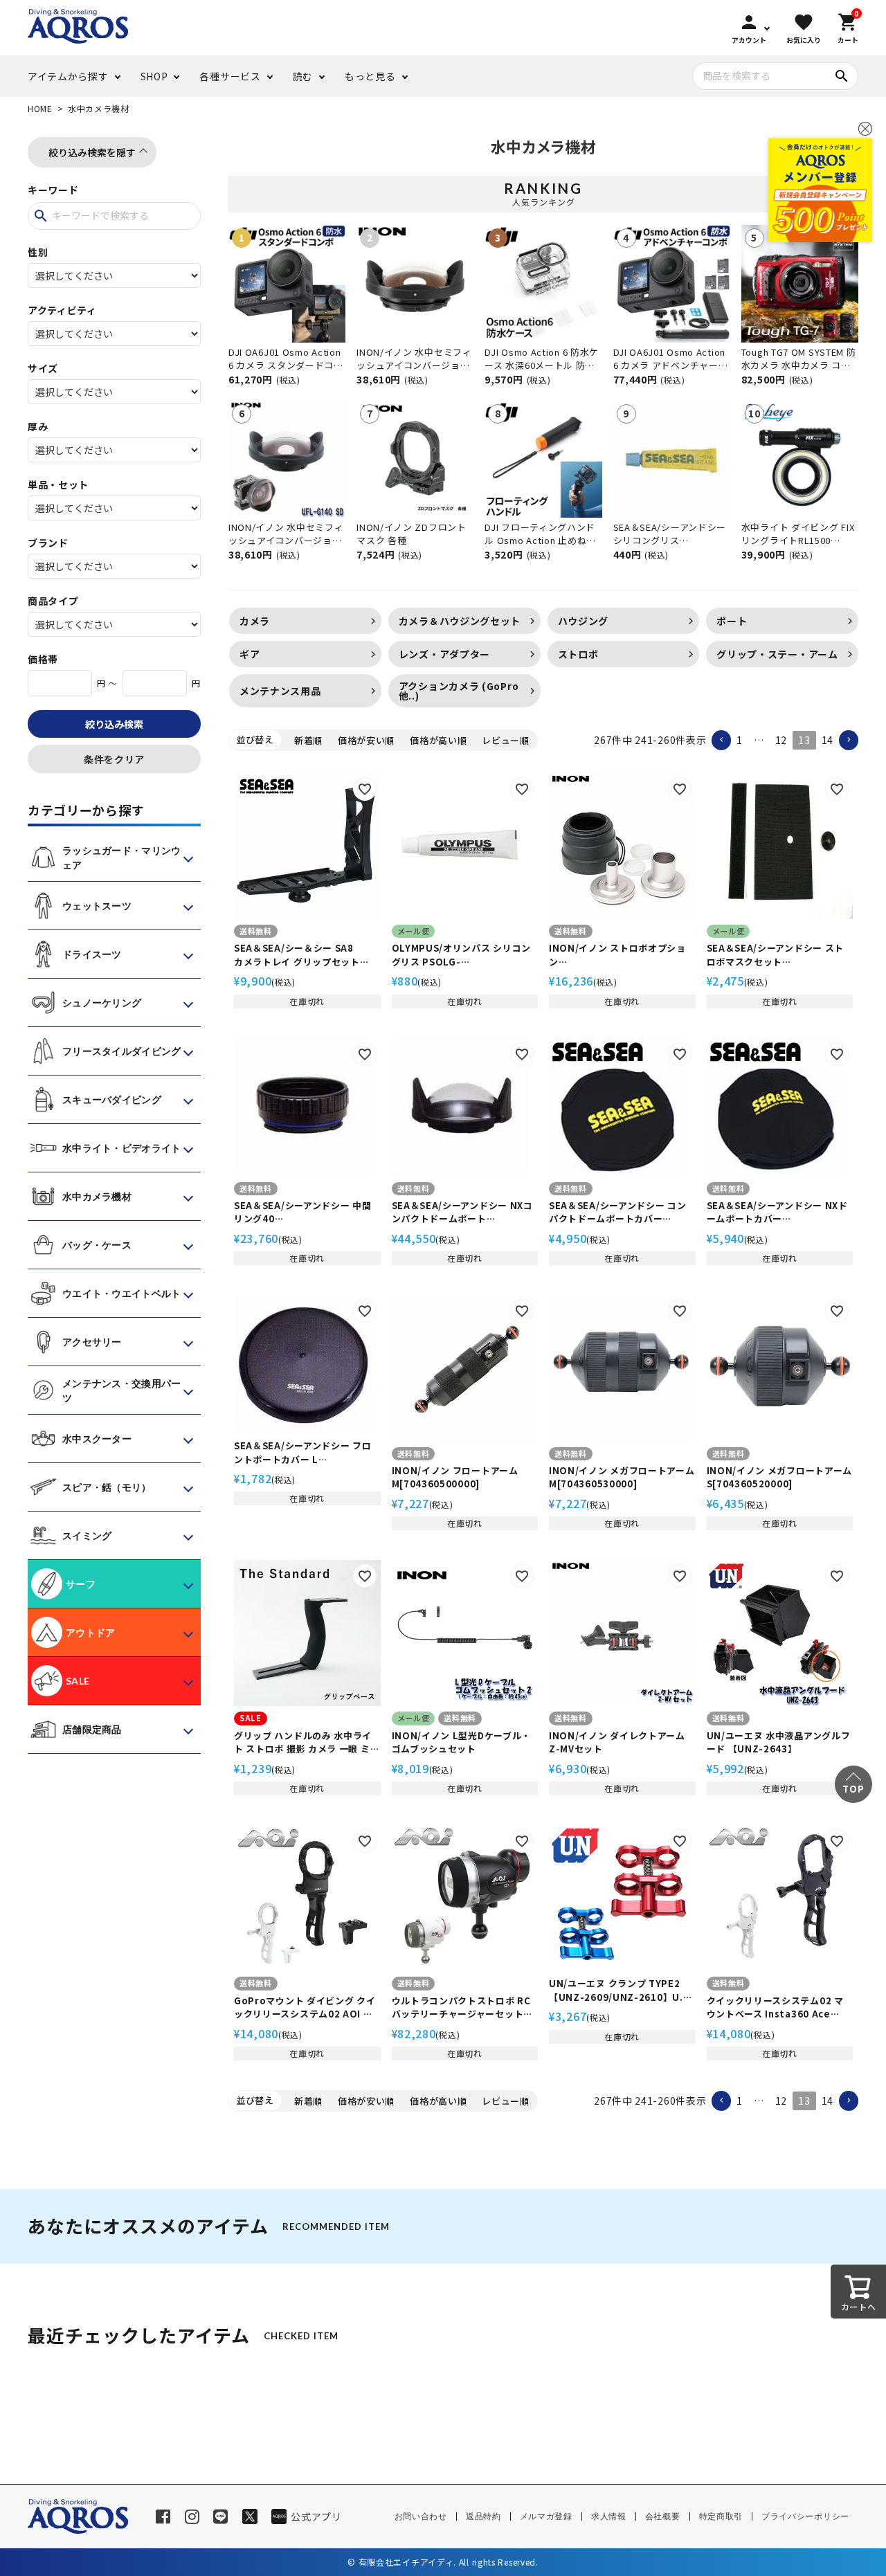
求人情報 (609, 2516)
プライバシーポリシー (805, 2516)
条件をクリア (114, 759)
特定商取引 (721, 2516)
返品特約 (483, 2516)
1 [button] (740, 740)
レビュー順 (506, 740)
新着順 (308, 740)
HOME (40, 108)
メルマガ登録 (546, 2516)
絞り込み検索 (114, 724)
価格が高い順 (438, 740)
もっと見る (370, 76)
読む (303, 76)
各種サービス (230, 76)
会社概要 (663, 2516)
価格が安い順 (366, 740)
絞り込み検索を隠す (92, 152)
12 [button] (781, 740)
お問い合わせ (421, 2516)
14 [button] (828, 740)
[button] (721, 740)
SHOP (154, 76)
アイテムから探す (68, 76)
